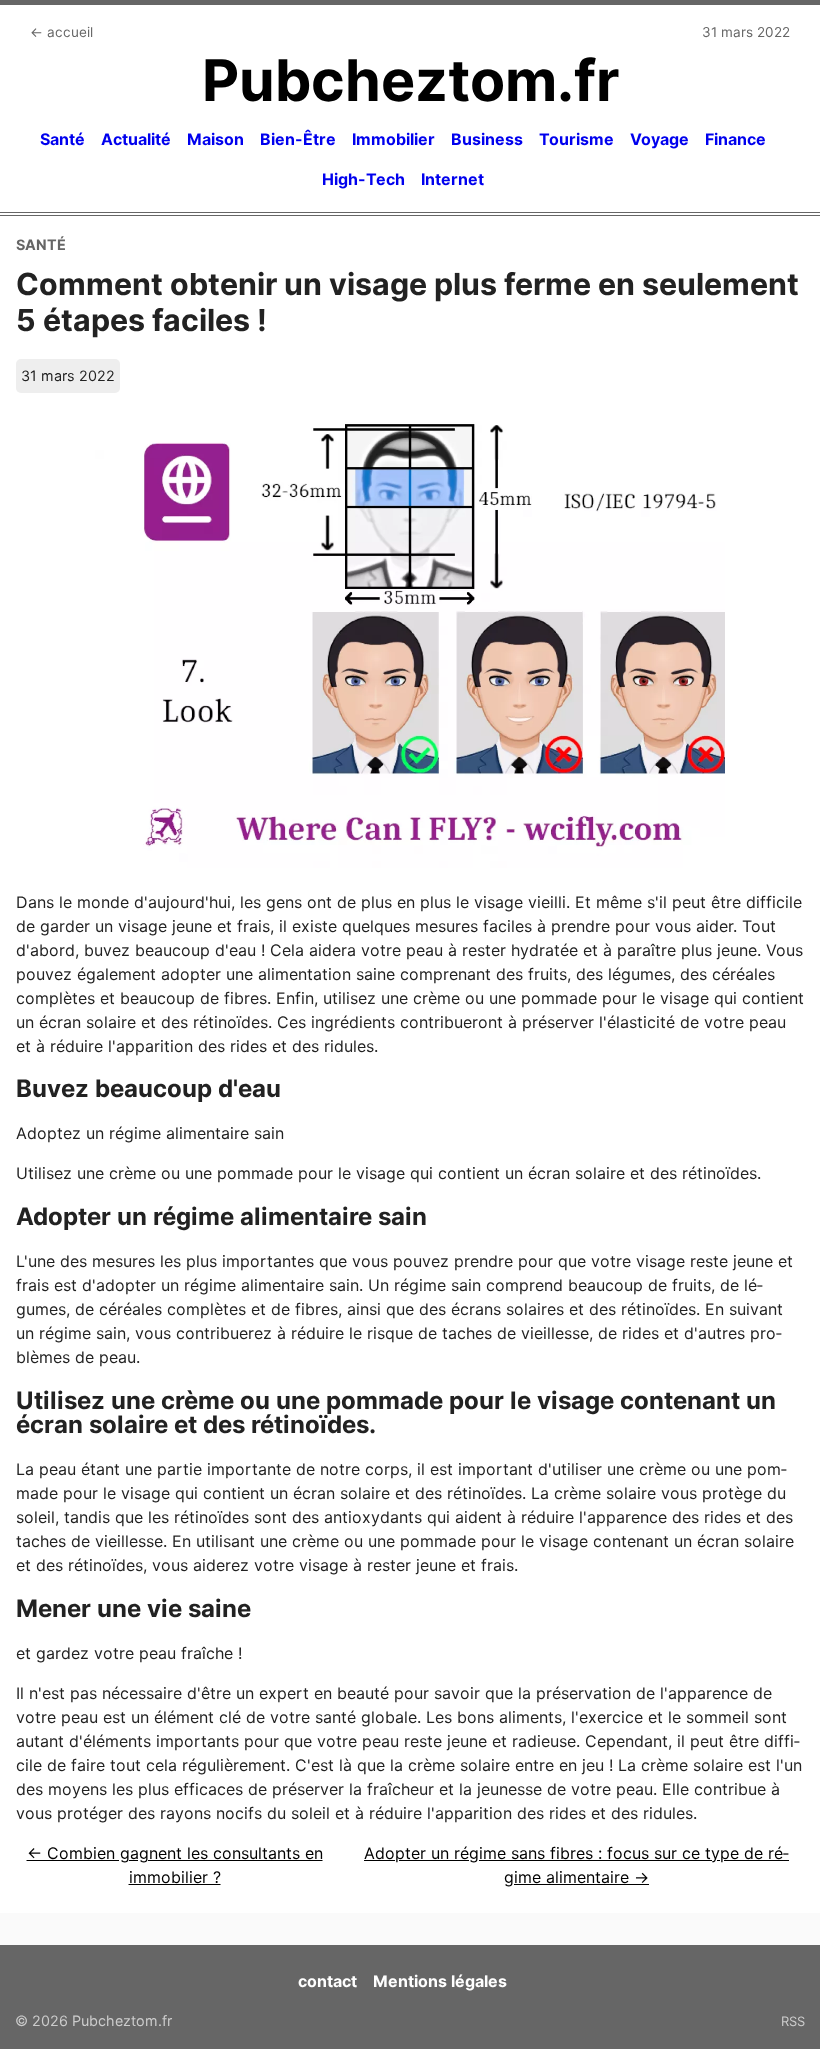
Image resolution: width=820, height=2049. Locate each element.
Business (487, 139)
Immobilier (393, 139)
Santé (62, 139)
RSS (793, 2021)
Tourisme (576, 139)
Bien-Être (298, 139)
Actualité (136, 139)
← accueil (61, 32)
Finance (735, 139)
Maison (215, 139)
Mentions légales (440, 1981)
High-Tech (363, 179)
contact (327, 1981)
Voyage (659, 139)
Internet (452, 179)
